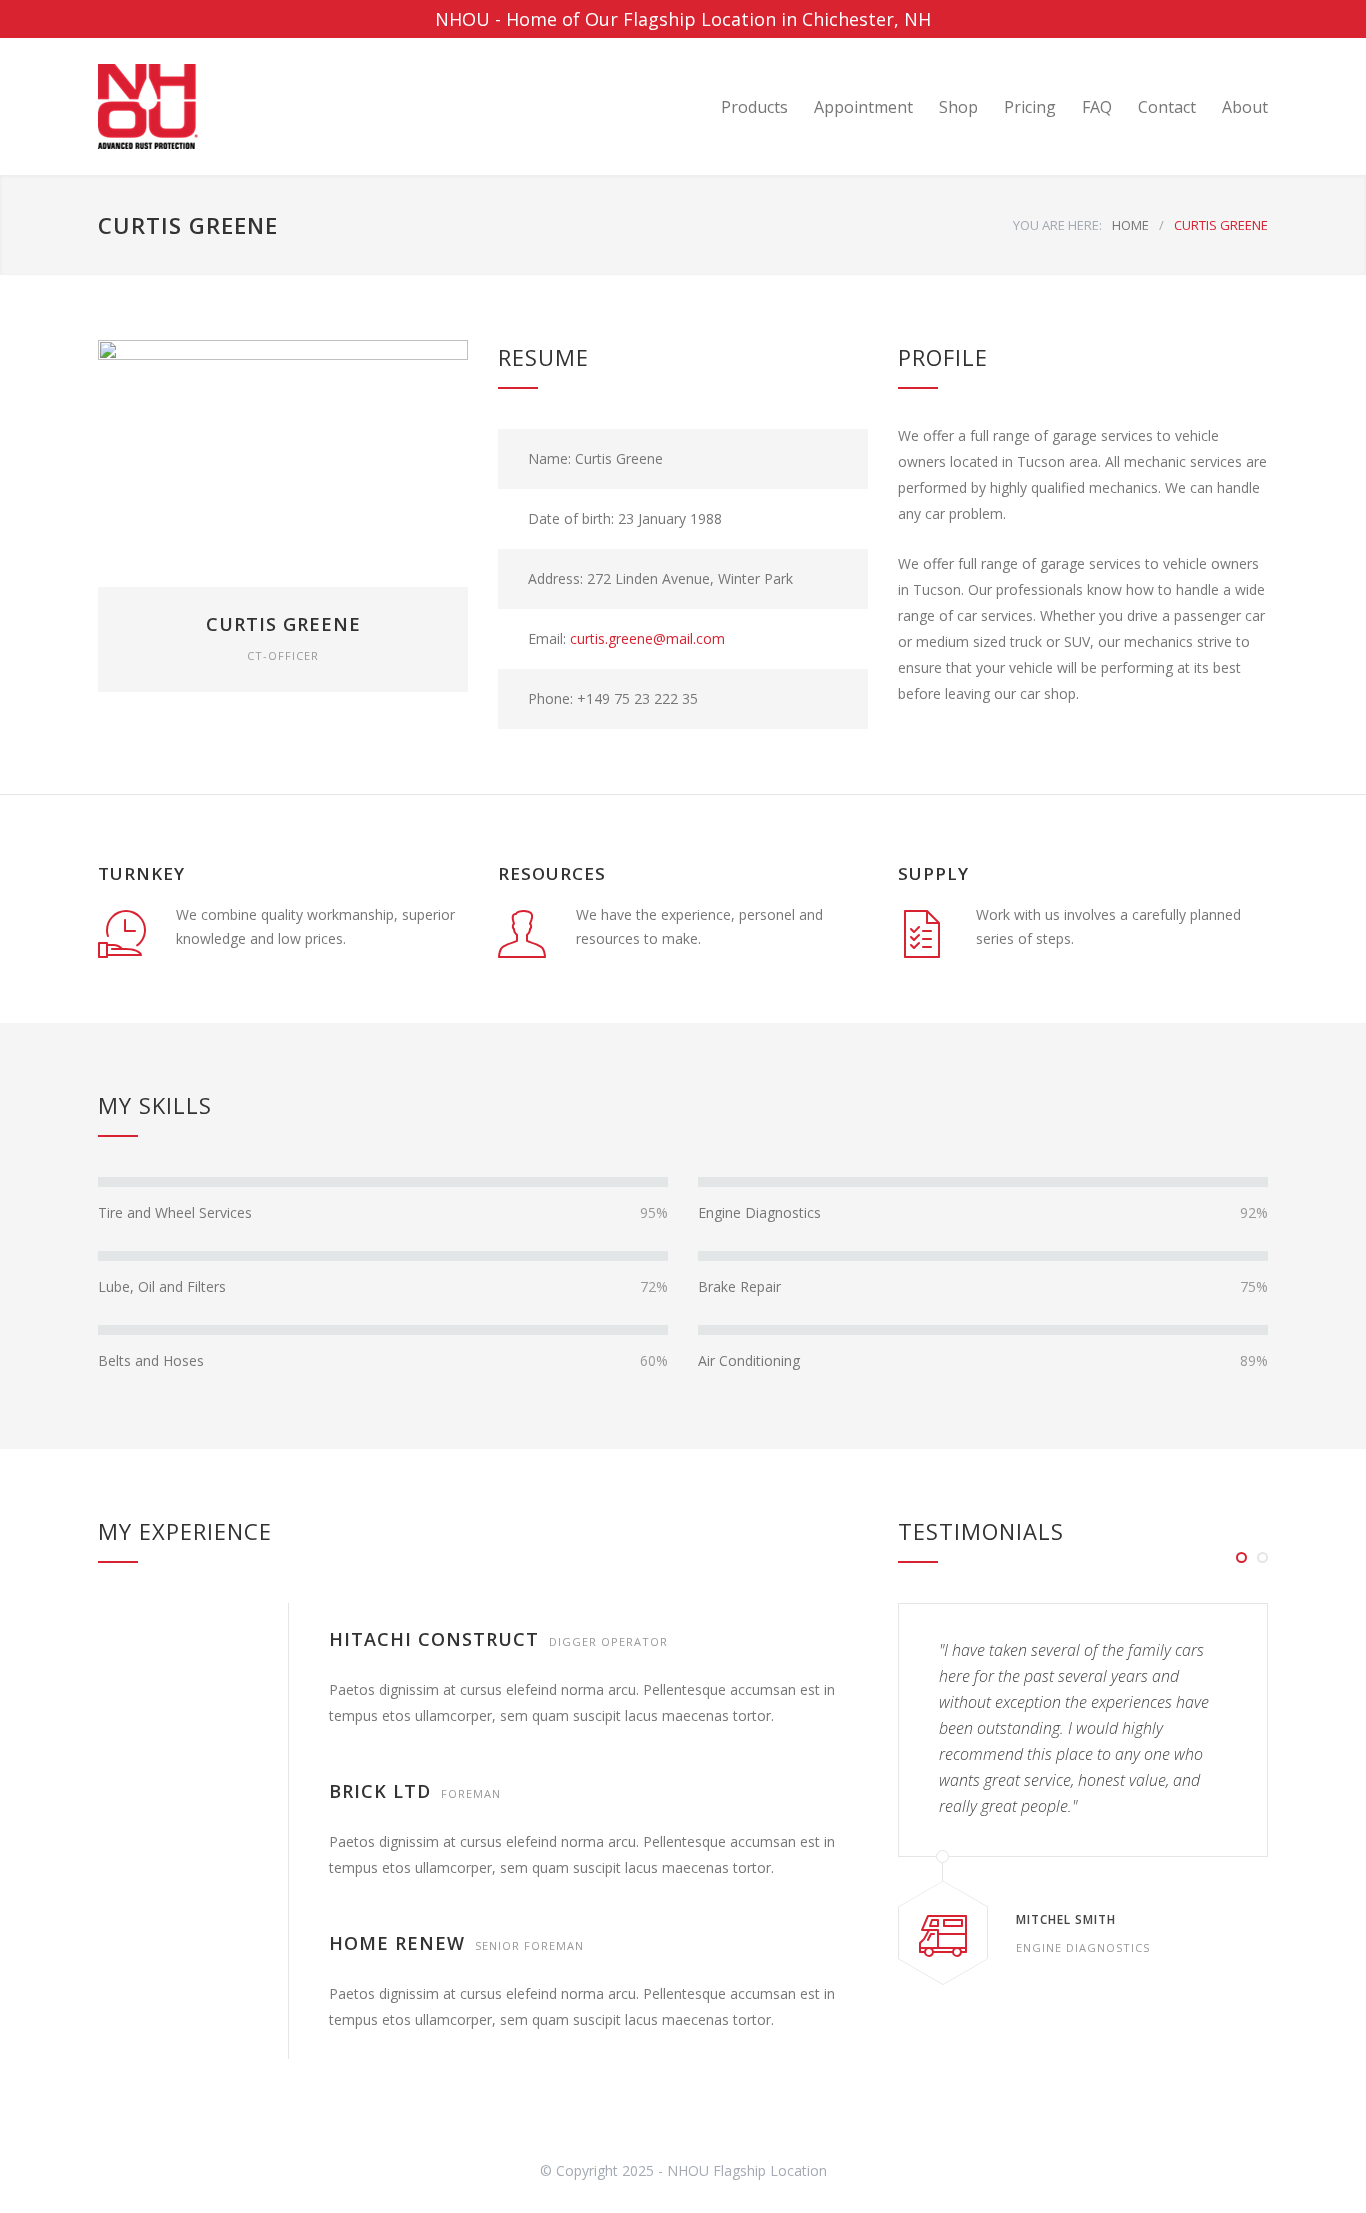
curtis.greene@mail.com (647, 638)
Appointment (863, 107)
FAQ (1097, 107)
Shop (958, 107)
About (1245, 107)
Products (754, 107)
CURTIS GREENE (283, 624)
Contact (1167, 107)
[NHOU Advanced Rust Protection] (283, 106)
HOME (1130, 225)
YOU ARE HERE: (1057, 225)
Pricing (1030, 107)
